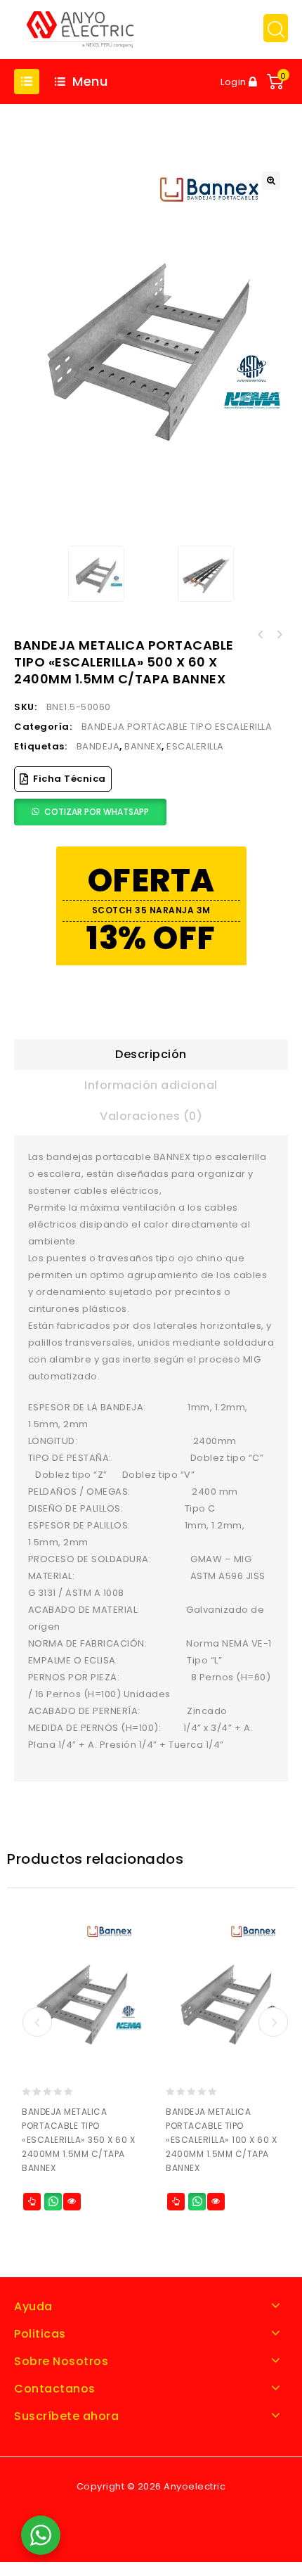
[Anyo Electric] (80, 28)
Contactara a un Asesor (53, 2202)
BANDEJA (98, 746)
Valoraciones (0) (151, 1116)
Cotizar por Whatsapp (97, 812)
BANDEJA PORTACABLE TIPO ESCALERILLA (177, 727)
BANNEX (143, 746)
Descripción (151, 1054)
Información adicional (151, 1085)
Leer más (32, 2202)
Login (235, 82)
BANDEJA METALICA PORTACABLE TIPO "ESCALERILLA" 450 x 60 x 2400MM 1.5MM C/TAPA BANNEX (279, 635)
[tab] (151, 1055)
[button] (271, 181)
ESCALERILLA (195, 746)
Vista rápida (72, 2202)
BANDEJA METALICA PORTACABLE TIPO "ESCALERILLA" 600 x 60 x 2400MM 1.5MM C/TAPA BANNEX (261, 635)
